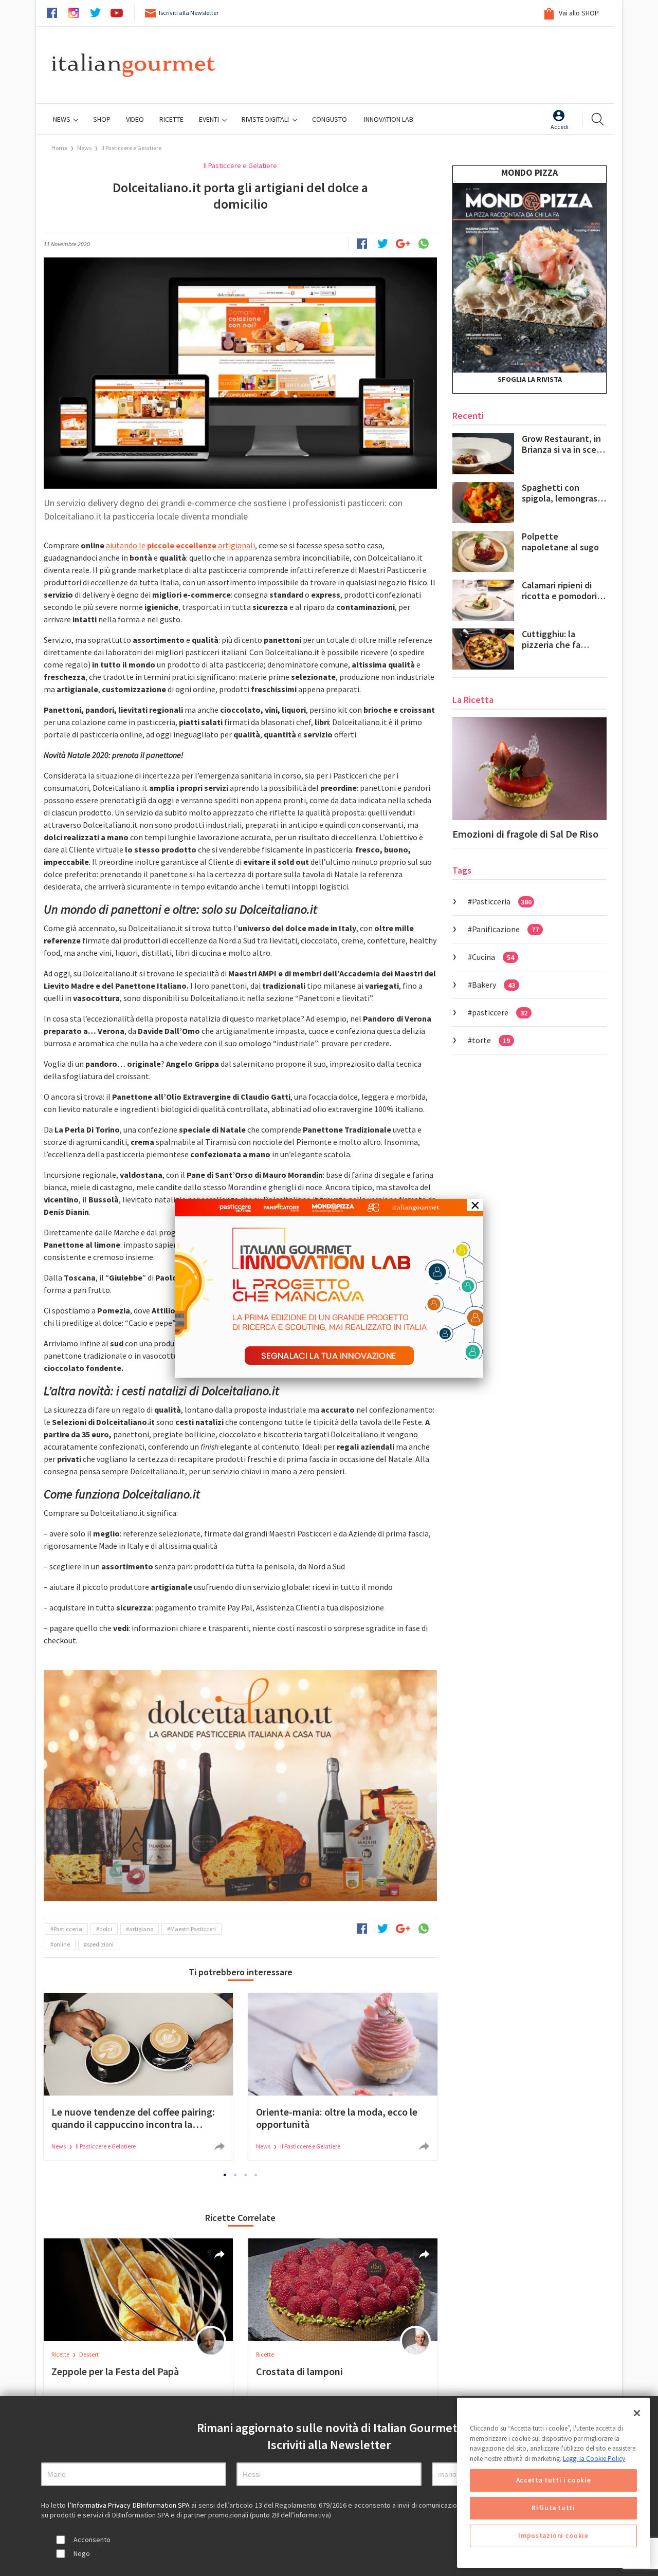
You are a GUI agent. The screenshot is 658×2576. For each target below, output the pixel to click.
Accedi (560, 127)
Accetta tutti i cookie (553, 2480)
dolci (106, 1929)
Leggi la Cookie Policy (594, 2459)
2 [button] (235, 2175)
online (62, 1944)
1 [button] (225, 2175)
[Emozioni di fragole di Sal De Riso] (529, 769)
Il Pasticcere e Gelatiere (131, 148)
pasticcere (500, 1012)
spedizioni (100, 1944)
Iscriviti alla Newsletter (189, 13)
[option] (240, 1786)
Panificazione (505, 929)
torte (491, 1040)
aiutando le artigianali (180, 545)
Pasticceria (68, 1929)
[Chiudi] (637, 2413)
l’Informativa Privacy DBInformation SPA (130, 2505)
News (62, 119)
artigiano (141, 1929)
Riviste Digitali (266, 119)
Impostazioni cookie (553, 2536)
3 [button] (246, 2175)
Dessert (89, 2354)
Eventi (210, 119)
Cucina (493, 957)
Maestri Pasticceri (193, 1929)
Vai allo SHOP (578, 13)
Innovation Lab (389, 119)
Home (59, 148)
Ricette (61, 2354)
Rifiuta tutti (553, 2508)
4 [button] (256, 2175)
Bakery (493, 985)
